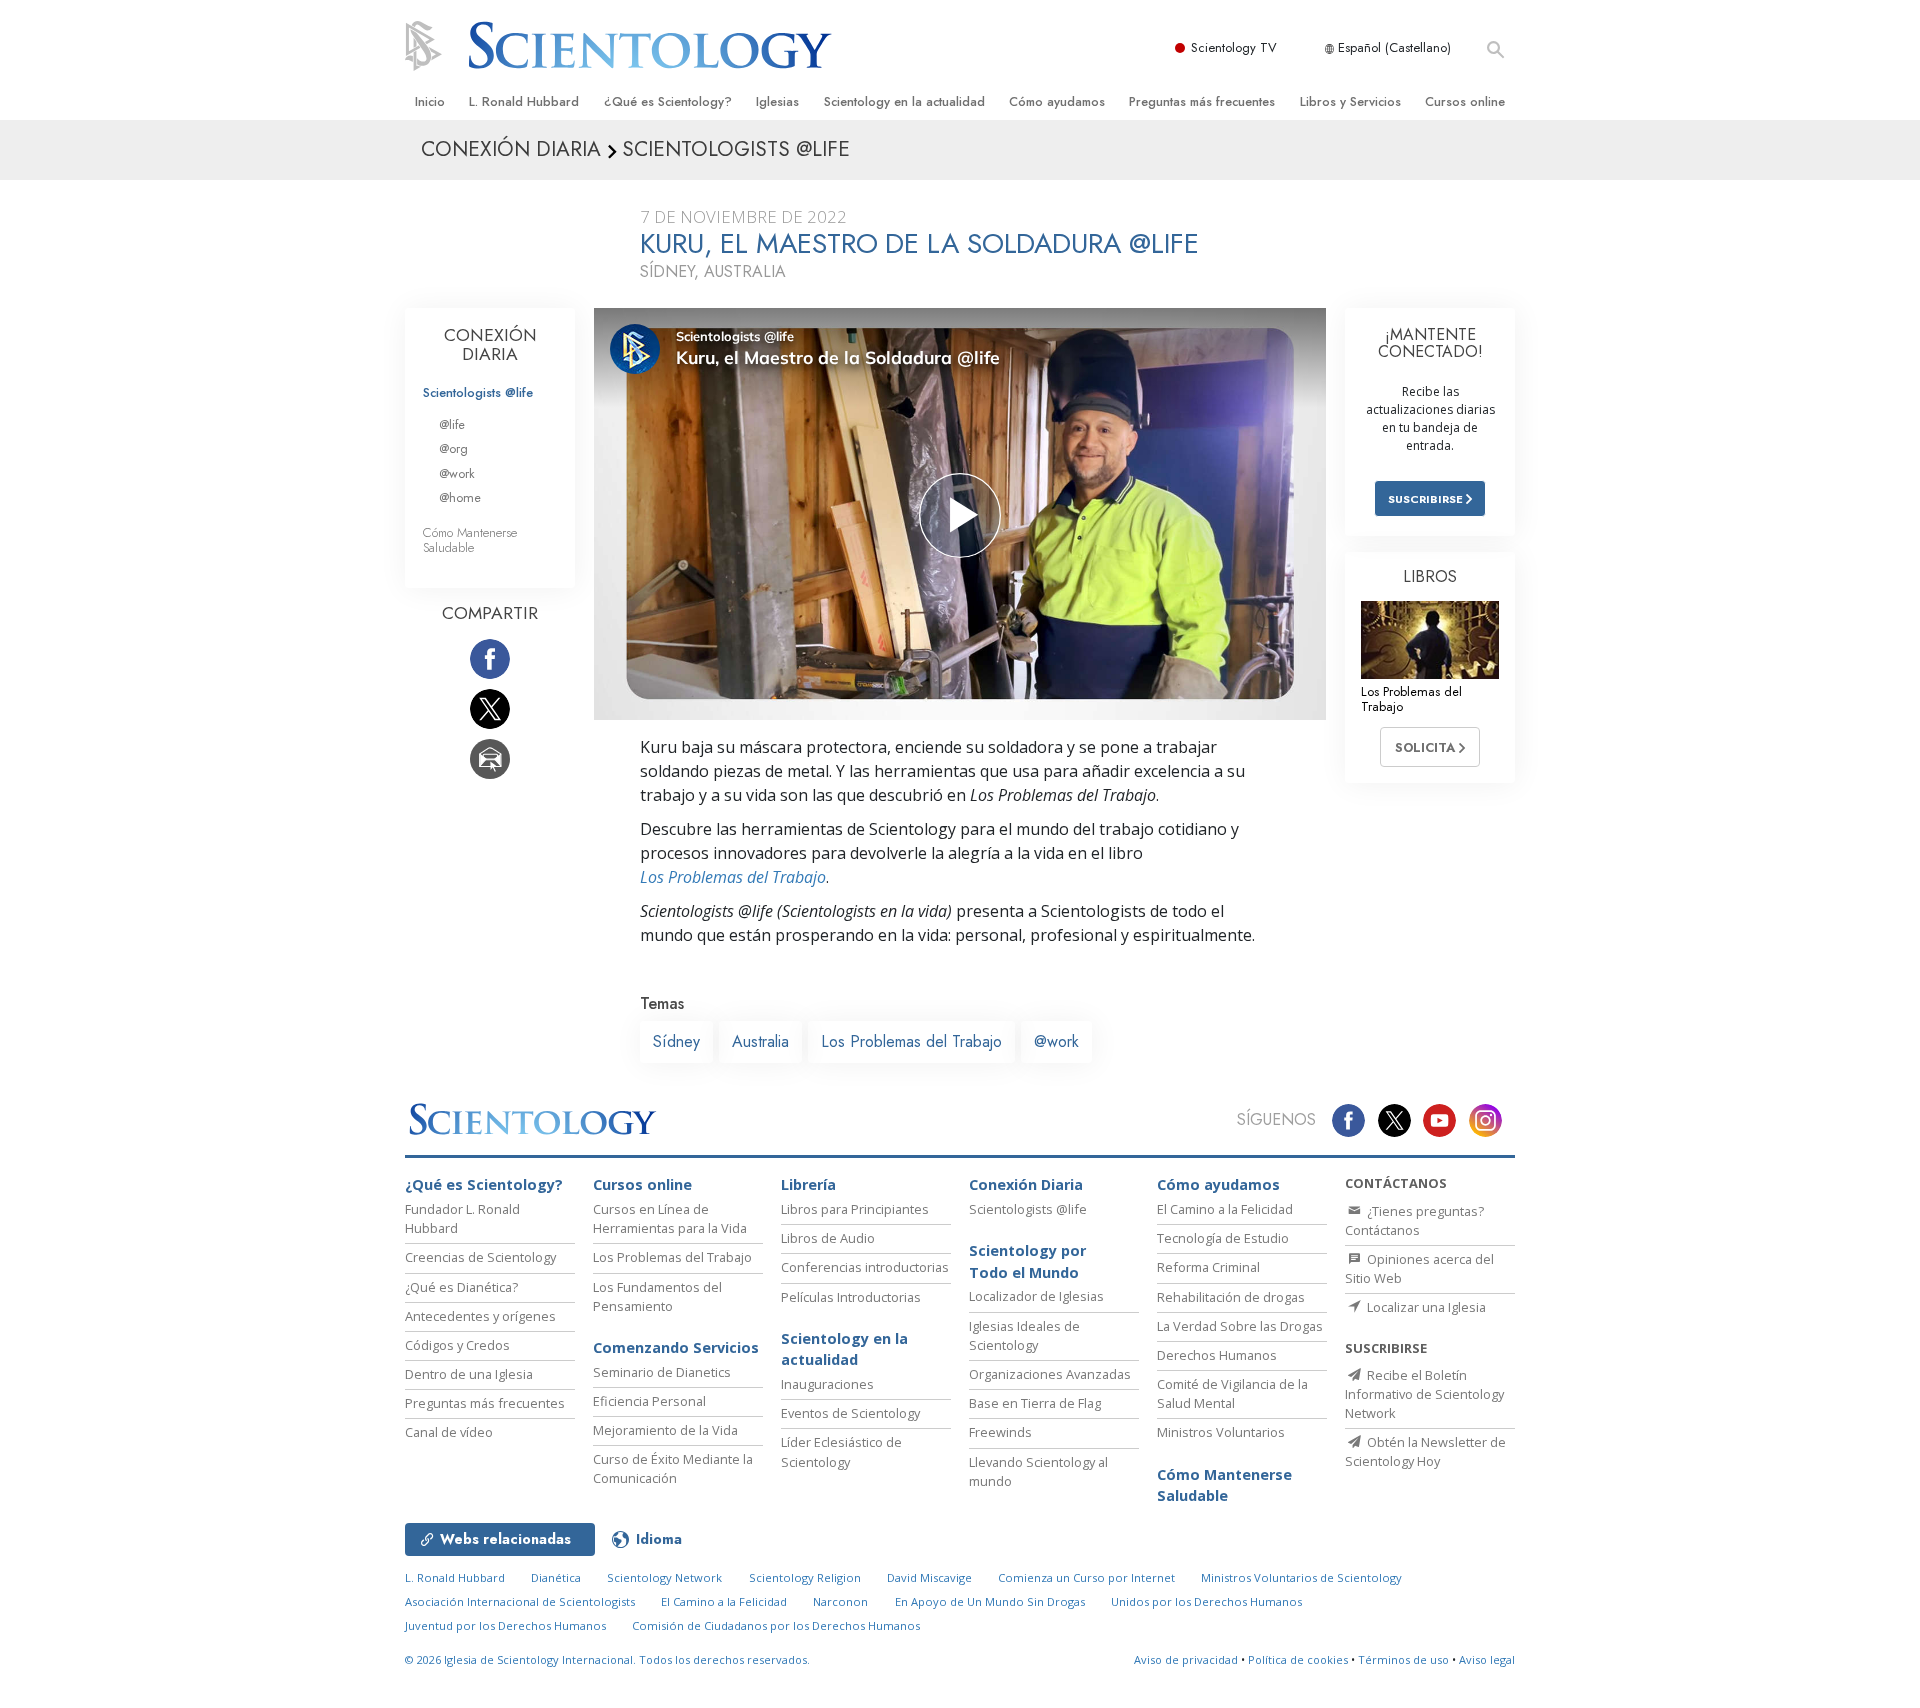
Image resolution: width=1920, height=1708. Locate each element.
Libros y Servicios (1350, 101)
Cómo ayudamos (1057, 101)
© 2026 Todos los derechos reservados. (607, 1659)
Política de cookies (1298, 1659)
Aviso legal (1487, 1659)
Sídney (676, 1041)
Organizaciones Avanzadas (1050, 1374)
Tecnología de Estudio (1223, 1238)
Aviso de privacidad (1186, 1659)
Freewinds (1000, 1432)
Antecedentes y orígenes (480, 1316)
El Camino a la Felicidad (1225, 1209)
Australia (760, 1041)
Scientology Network (664, 1577)
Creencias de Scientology (480, 1257)
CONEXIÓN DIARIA (490, 344)
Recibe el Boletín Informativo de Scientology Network (1424, 1394)
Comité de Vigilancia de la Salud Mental (1232, 1393)
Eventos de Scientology (850, 1413)
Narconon (840, 1601)
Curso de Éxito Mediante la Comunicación (673, 1468)
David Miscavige (929, 1577)
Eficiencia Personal (649, 1401)
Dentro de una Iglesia (469, 1374)
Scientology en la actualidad (904, 101)
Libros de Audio (828, 1238)
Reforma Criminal (1208, 1267)
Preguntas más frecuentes (1202, 101)
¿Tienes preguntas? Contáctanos (1414, 1220)
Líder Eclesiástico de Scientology (841, 1451)
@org (453, 448)
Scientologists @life (478, 392)
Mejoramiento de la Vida (665, 1430)
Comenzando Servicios (676, 1347)
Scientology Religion (805, 1577)
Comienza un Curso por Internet (1086, 1577)
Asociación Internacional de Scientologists (520, 1601)
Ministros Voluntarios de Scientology (1301, 1577)
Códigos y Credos (457, 1345)
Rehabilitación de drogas (1231, 1297)
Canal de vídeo (449, 1432)
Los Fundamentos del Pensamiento (657, 1296)
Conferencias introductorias (865, 1267)
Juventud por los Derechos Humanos (505, 1625)
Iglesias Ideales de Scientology (1024, 1335)
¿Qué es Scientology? (668, 101)
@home (460, 497)
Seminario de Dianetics (662, 1372)
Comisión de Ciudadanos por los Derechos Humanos (776, 1625)
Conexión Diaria (1026, 1184)
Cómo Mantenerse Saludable (470, 540)
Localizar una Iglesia (1425, 1307)
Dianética (556, 1577)
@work (1056, 1041)
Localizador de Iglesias (1036, 1296)
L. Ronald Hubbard (524, 101)
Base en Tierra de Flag (1035, 1403)
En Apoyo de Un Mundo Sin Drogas (990, 1601)
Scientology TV (1234, 47)
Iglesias (777, 101)
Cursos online (1465, 101)
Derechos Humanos (1217, 1355)
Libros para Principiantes (855, 1209)
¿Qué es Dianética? (461, 1287)
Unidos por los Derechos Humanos (1206, 1601)
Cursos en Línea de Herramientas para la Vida (670, 1218)
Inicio (430, 101)
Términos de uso (1403, 1659)
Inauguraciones (827, 1384)
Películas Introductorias (851, 1297)
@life (452, 424)
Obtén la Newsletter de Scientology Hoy (1425, 1451)
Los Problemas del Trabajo (733, 877)
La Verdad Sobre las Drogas (1240, 1326)
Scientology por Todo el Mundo (1027, 1261)
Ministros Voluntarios (1221, 1432)
